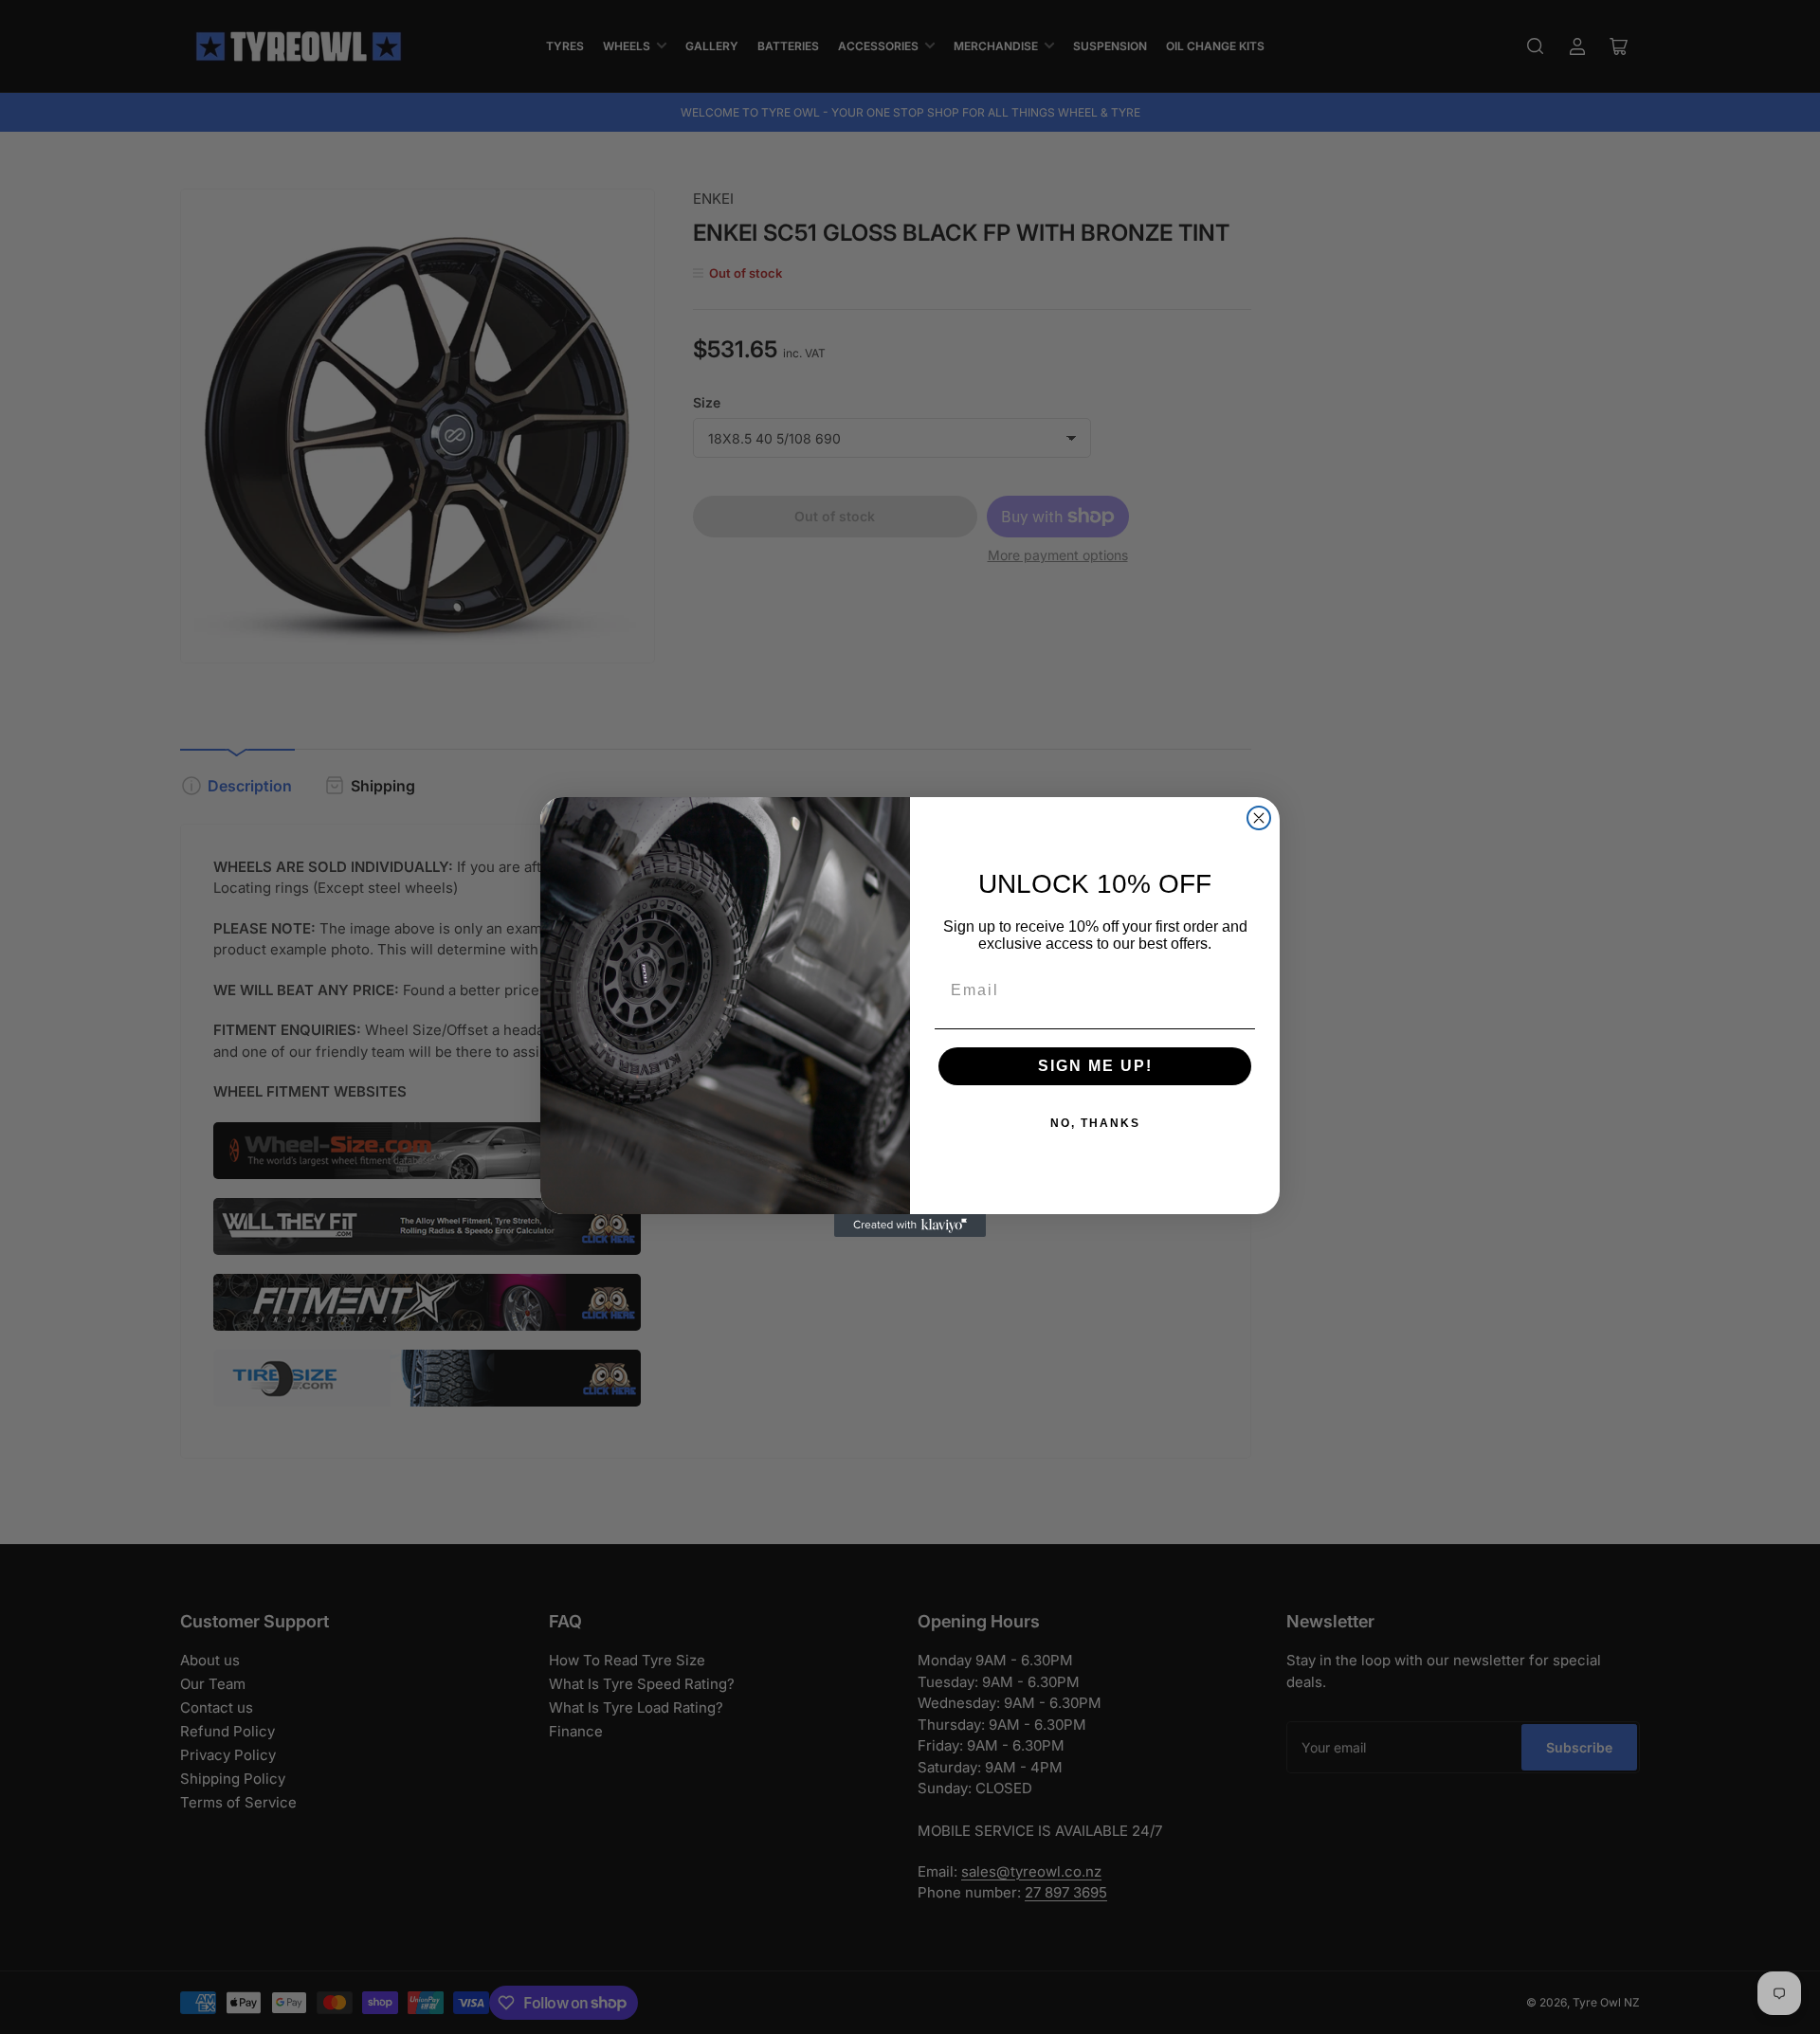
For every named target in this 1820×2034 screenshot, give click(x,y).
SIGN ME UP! (1095, 1066)
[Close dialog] (1259, 818)
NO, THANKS (1095, 1123)
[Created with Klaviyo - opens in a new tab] (910, 1226)
